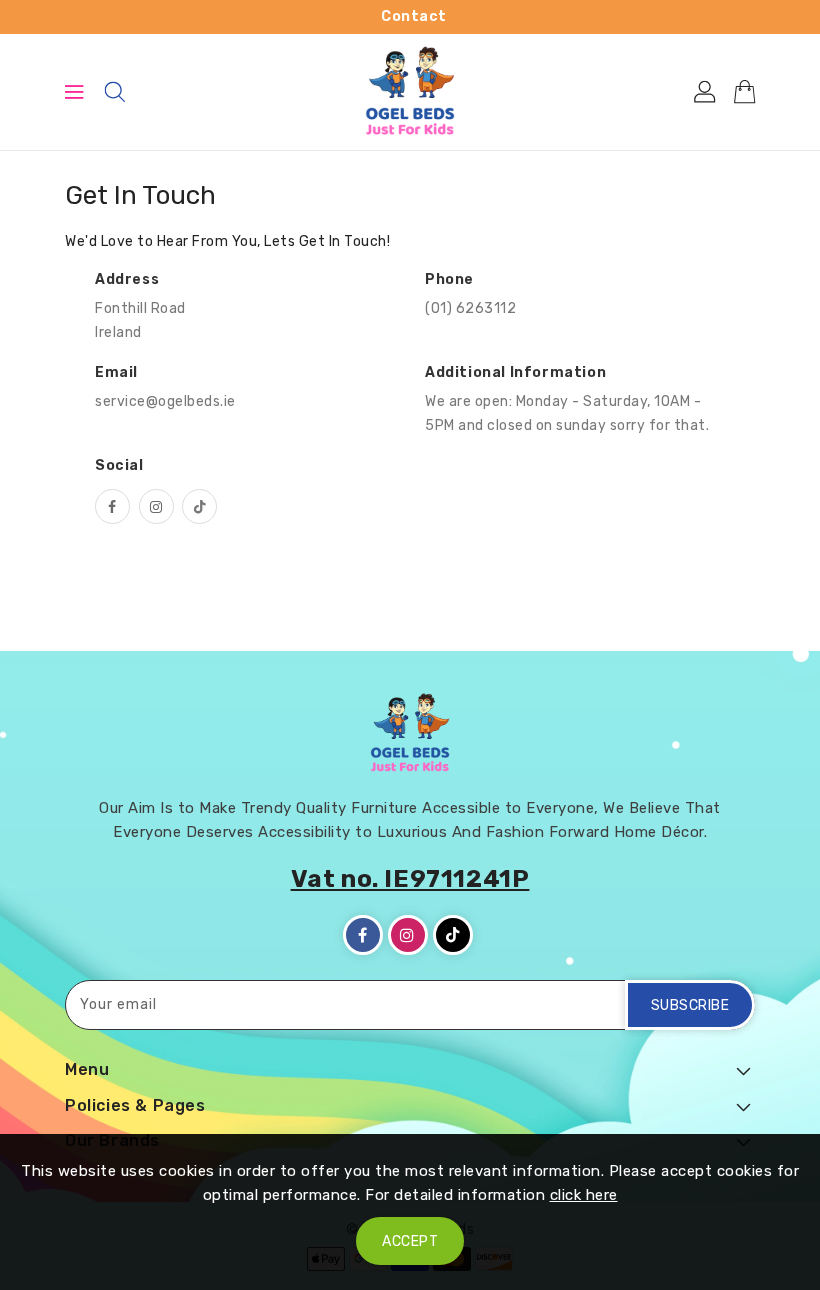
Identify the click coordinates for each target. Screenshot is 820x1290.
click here (584, 1195)
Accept (410, 1241)
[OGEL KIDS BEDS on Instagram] (156, 506)
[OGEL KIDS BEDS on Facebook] (112, 506)
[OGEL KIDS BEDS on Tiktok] (199, 506)
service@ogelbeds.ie (165, 401)
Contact (414, 16)
